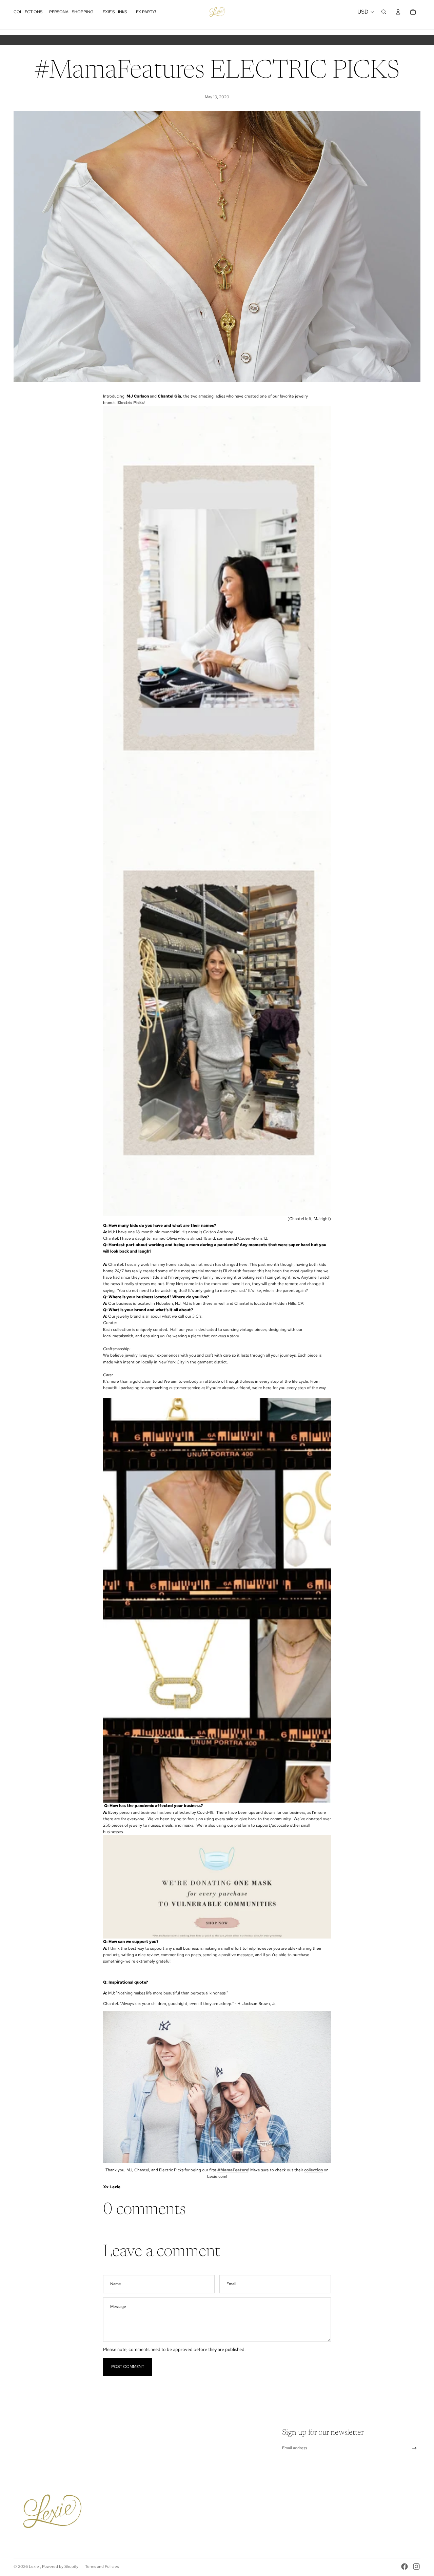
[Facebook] (405, 2567)
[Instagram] (416, 2567)
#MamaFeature (233, 2170)
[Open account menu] (398, 12)
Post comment (128, 2367)
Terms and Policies (102, 2567)
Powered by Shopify (60, 2567)
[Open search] (384, 12)
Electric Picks (131, 403)
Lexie (34, 2567)
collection (313, 2170)
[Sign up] (415, 2448)
